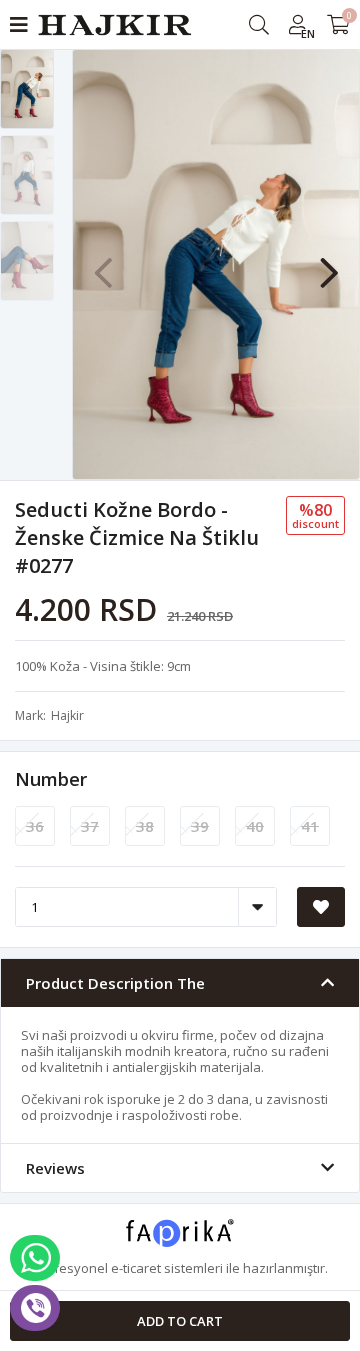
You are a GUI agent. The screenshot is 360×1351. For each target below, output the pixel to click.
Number (51, 779)
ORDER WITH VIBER (35, 1308)
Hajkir (67, 715)
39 (200, 826)
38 (145, 826)
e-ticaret (136, 1268)
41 (310, 826)
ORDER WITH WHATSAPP (35, 1258)
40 (255, 826)
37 (90, 826)
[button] (329, 263)
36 (35, 826)
